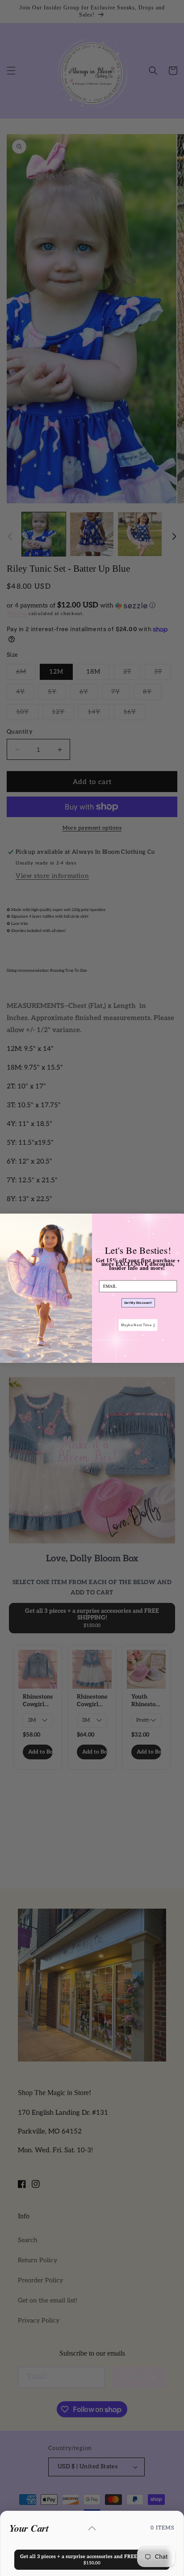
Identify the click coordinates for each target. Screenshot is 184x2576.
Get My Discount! (138, 1303)
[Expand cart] (92, 2528)
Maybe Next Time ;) (138, 1325)
